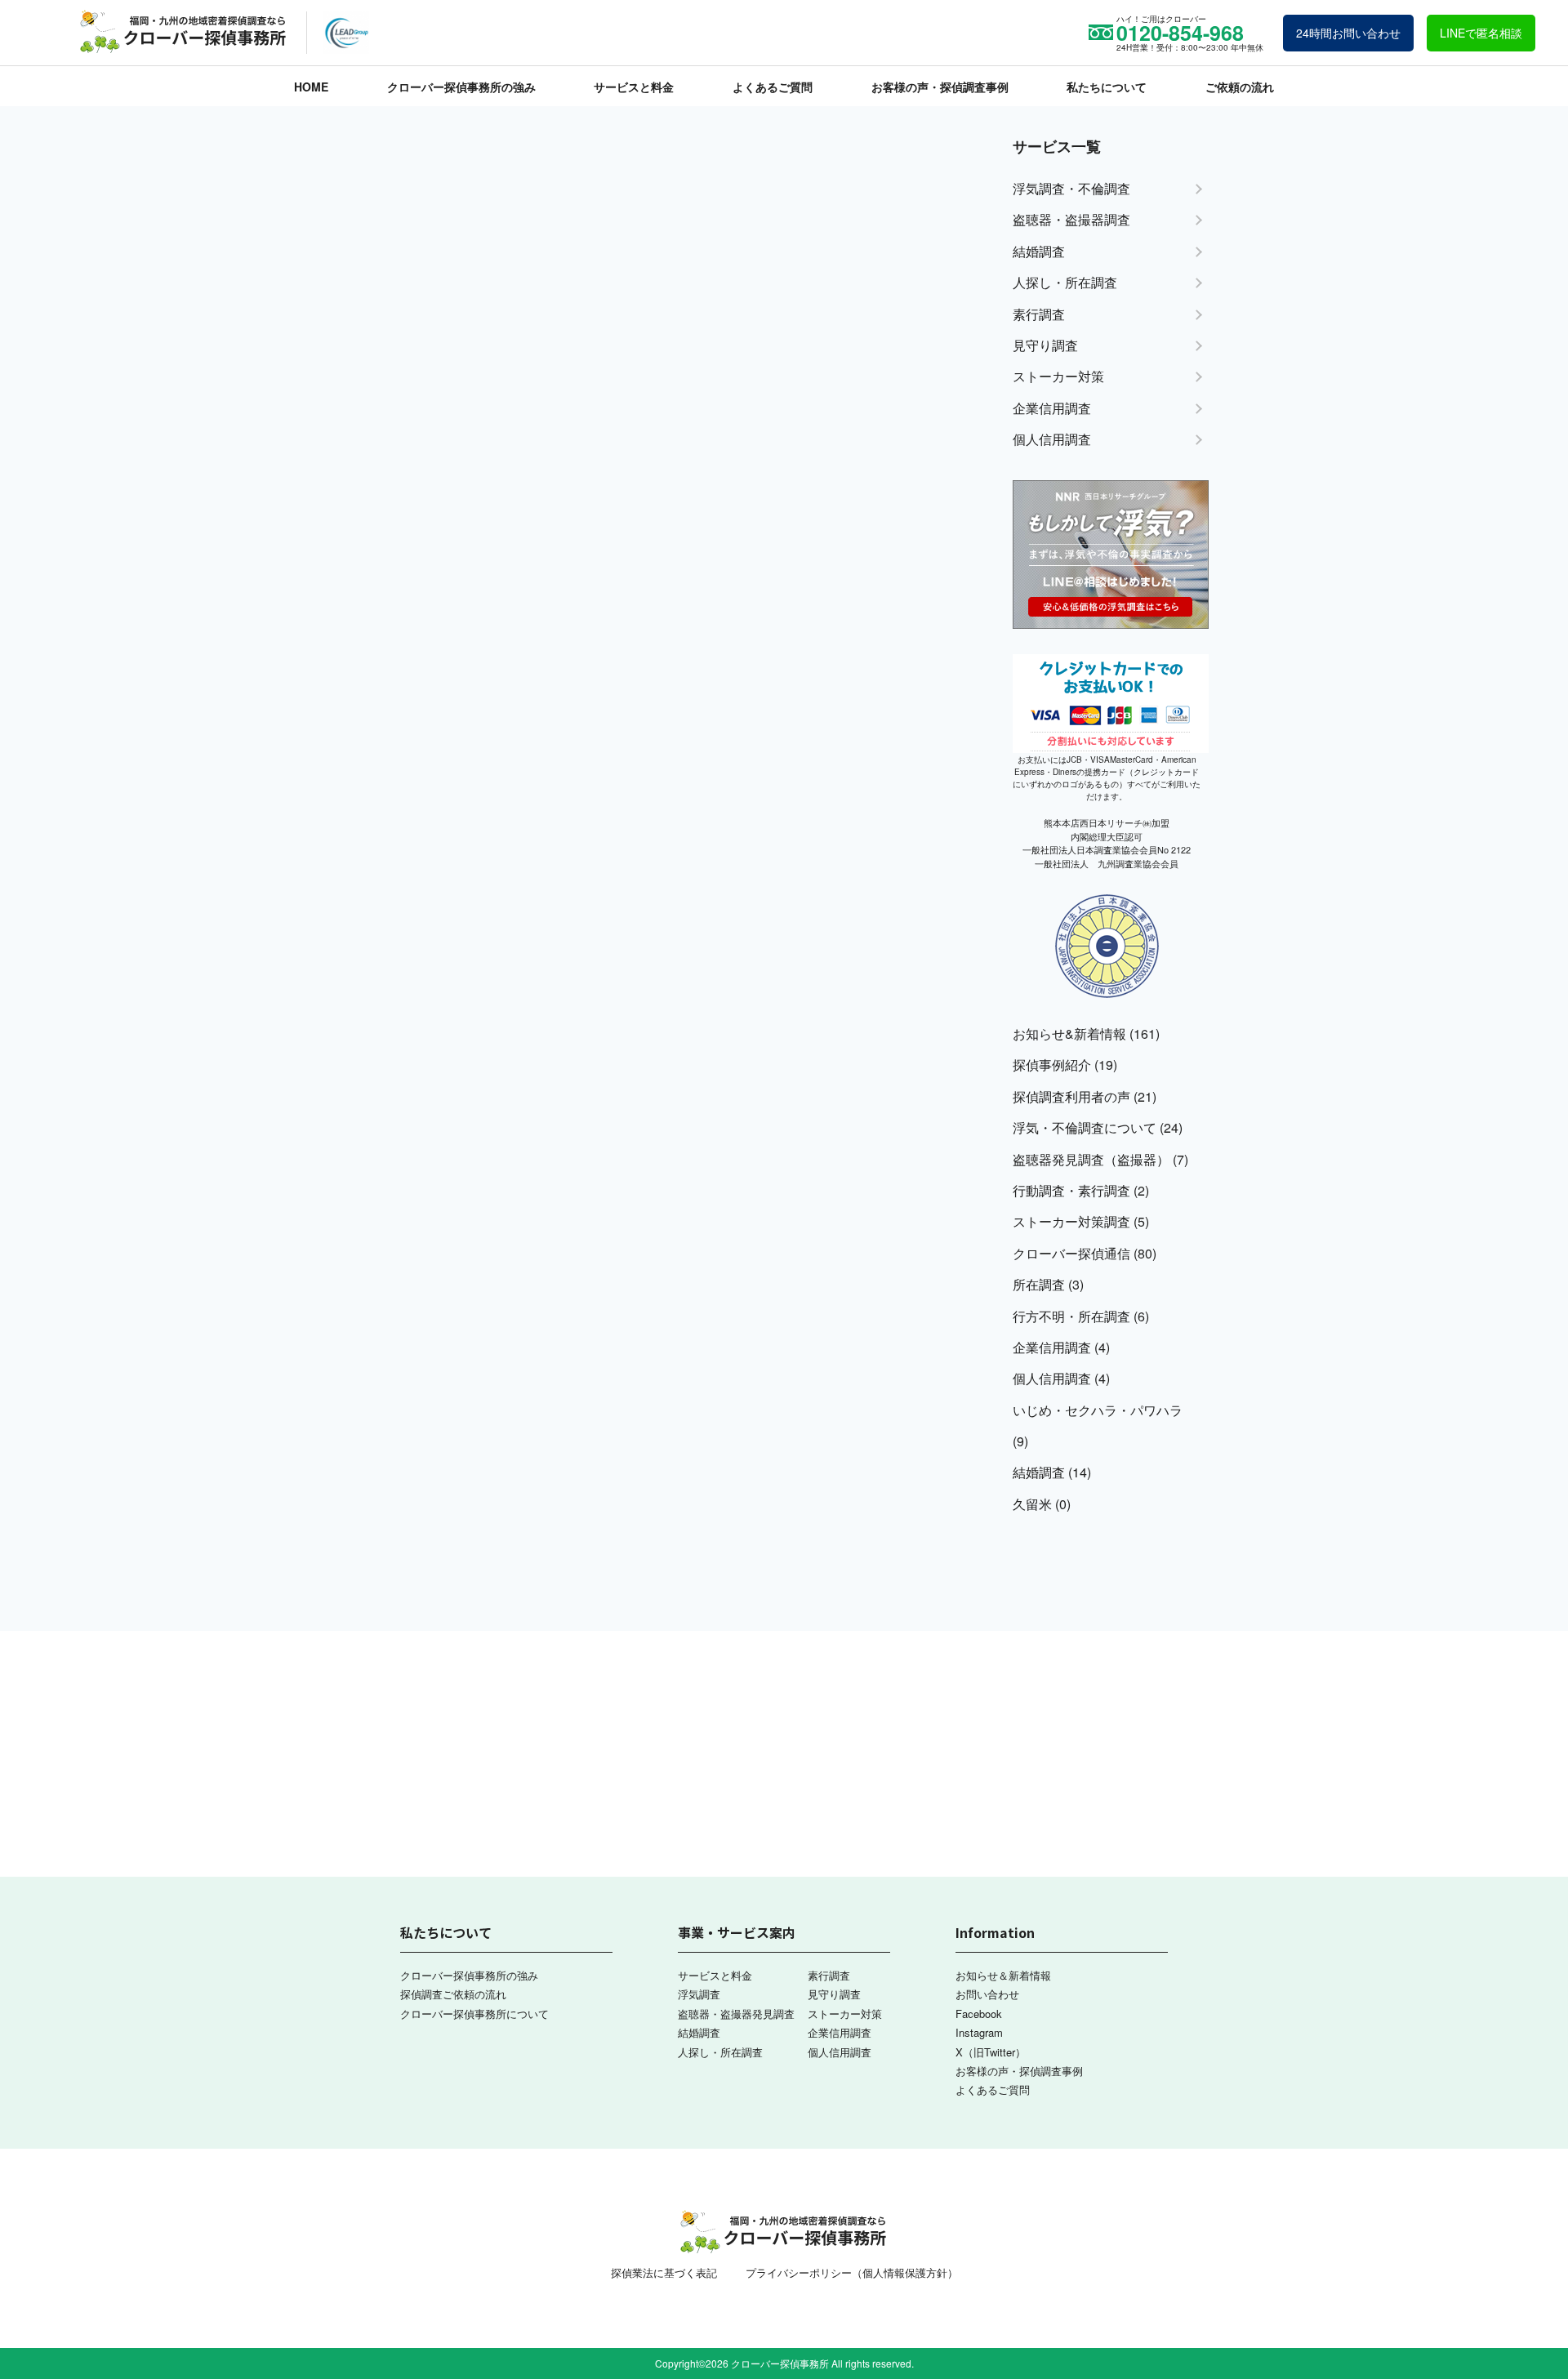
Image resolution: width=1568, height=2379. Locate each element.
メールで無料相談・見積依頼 (1417, 1121)
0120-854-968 (1429, 999)
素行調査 (829, 1975)
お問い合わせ (987, 1994)
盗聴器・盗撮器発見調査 (736, 2014)
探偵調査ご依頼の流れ (453, 1994)
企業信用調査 (1052, 1347)
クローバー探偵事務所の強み (461, 87)
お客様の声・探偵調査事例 (940, 87)
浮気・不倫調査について (1085, 1127)
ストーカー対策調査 (1071, 1221)
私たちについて (1107, 87)
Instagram (979, 2032)
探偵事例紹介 (1052, 1065)
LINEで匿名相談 (1481, 33)
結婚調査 (1039, 1472)
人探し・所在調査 (720, 2052)
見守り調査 (834, 1994)
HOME (311, 87)
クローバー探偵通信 (1071, 1253)
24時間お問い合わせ (1348, 33)
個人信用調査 (1052, 1378)
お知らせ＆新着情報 (1003, 1975)
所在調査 (1039, 1284)
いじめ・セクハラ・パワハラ (1098, 1410)
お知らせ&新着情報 (1069, 1034)
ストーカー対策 (845, 2014)
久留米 (1032, 1504)
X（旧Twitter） (991, 2052)
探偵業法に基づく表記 (664, 2272)
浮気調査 (699, 1994)
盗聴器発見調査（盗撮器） (1091, 1159)
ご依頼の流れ (1240, 87)
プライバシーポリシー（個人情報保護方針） (852, 2272)
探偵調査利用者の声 (1071, 1096)
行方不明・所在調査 (1071, 1316)
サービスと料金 (634, 87)
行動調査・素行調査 (1071, 1190)
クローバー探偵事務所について (474, 2014)
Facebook (979, 2014)
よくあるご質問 (773, 87)
